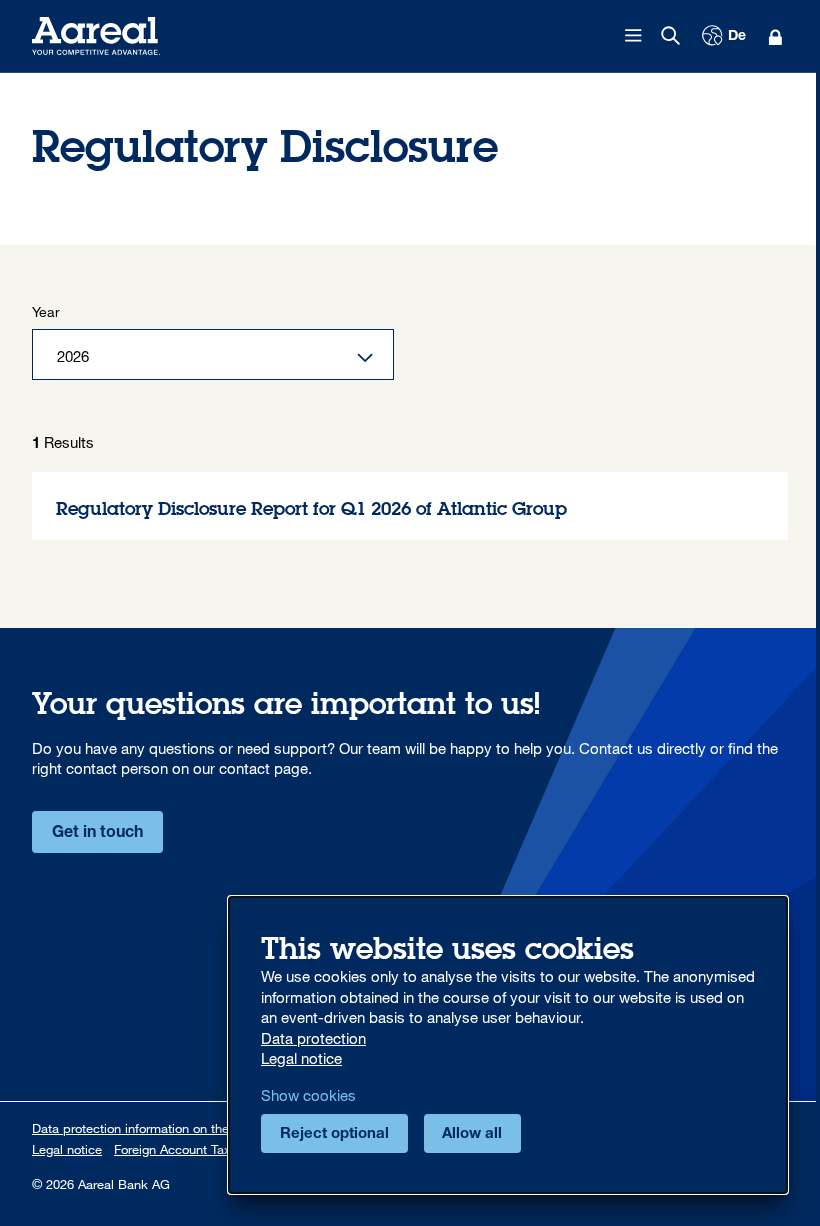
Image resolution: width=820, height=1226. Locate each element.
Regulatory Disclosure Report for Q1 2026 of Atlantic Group (410, 506)
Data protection (313, 1038)
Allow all (472, 1134)
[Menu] (634, 36)
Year (46, 311)
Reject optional (334, 1134)
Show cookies (308, 1095)
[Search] (671, 36)
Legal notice (67, 1149)
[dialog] (508, 1045)
